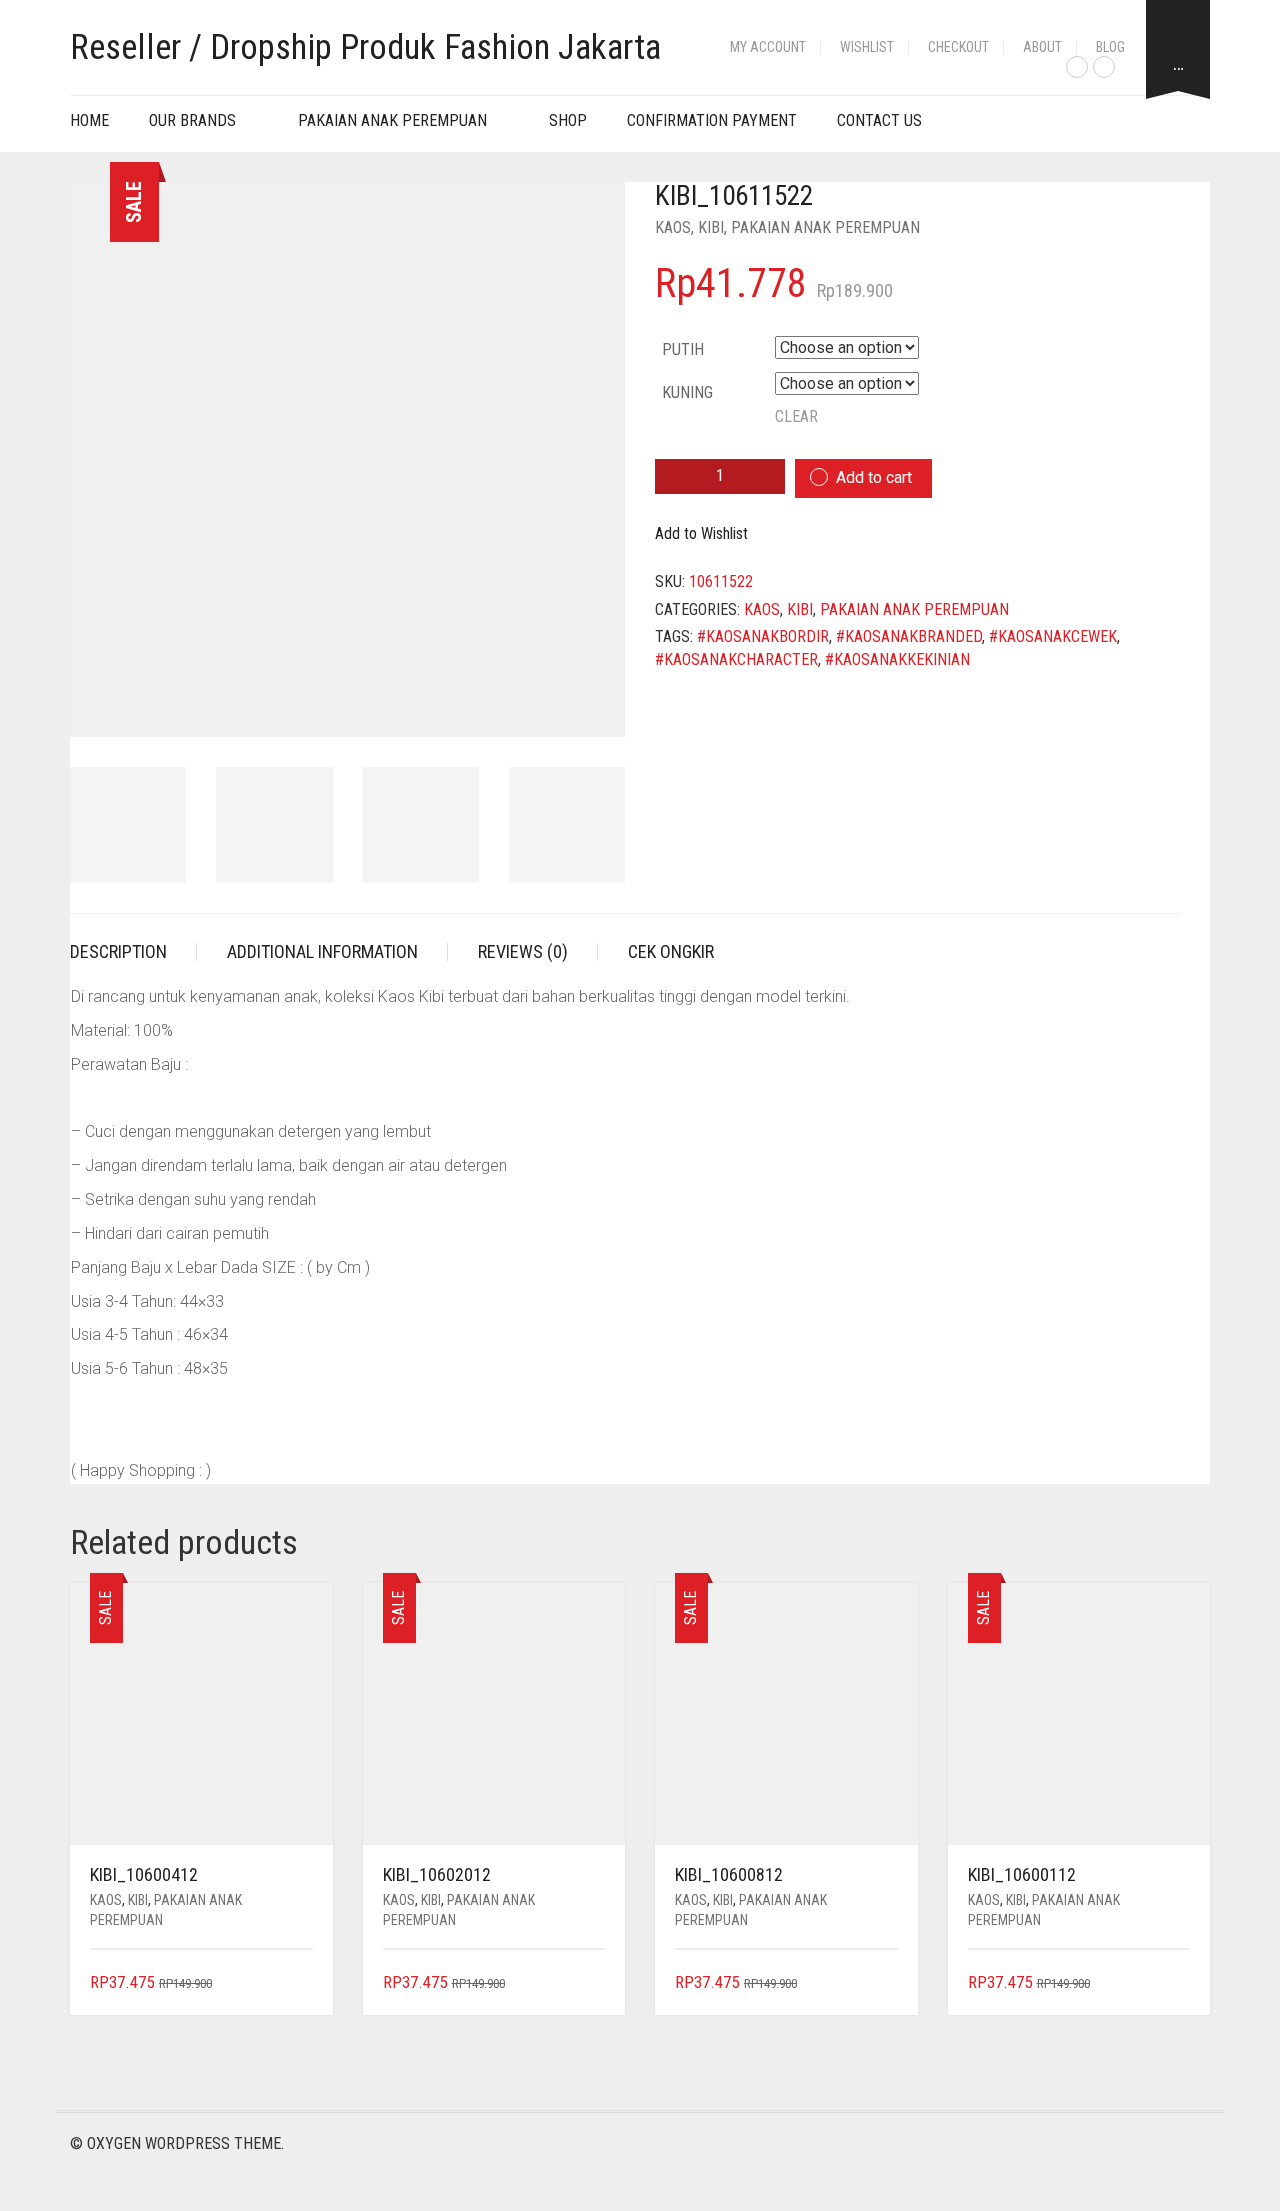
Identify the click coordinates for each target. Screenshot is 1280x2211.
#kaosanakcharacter (736, 659)
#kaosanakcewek (1053, 636)
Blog (1110, 47)
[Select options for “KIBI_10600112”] (1177, 1983)
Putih (683, 349)
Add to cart (874, 477)
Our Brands (192, 120)
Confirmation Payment (712, 120)
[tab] (133, 952)
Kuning (687, 392)
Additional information (322, 951)
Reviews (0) (523, 951)
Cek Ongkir (671, 951)
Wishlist (867, 47)
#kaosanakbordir (763, 636)
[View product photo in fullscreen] (592, 703)
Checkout (958, 47)
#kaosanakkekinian (897, 659)
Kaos (673, 227)
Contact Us (879, 120)
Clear (796, 416)
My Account (768, 47)
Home (89, 120)
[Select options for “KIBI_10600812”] (884, 1983)
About (1042, 47)
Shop (568, 120)
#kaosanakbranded (909, 636)
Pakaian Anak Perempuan (392, 120)
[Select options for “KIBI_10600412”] (299, 1983)
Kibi (711, 227)
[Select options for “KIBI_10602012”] (592, 1983)
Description (118, 951)
